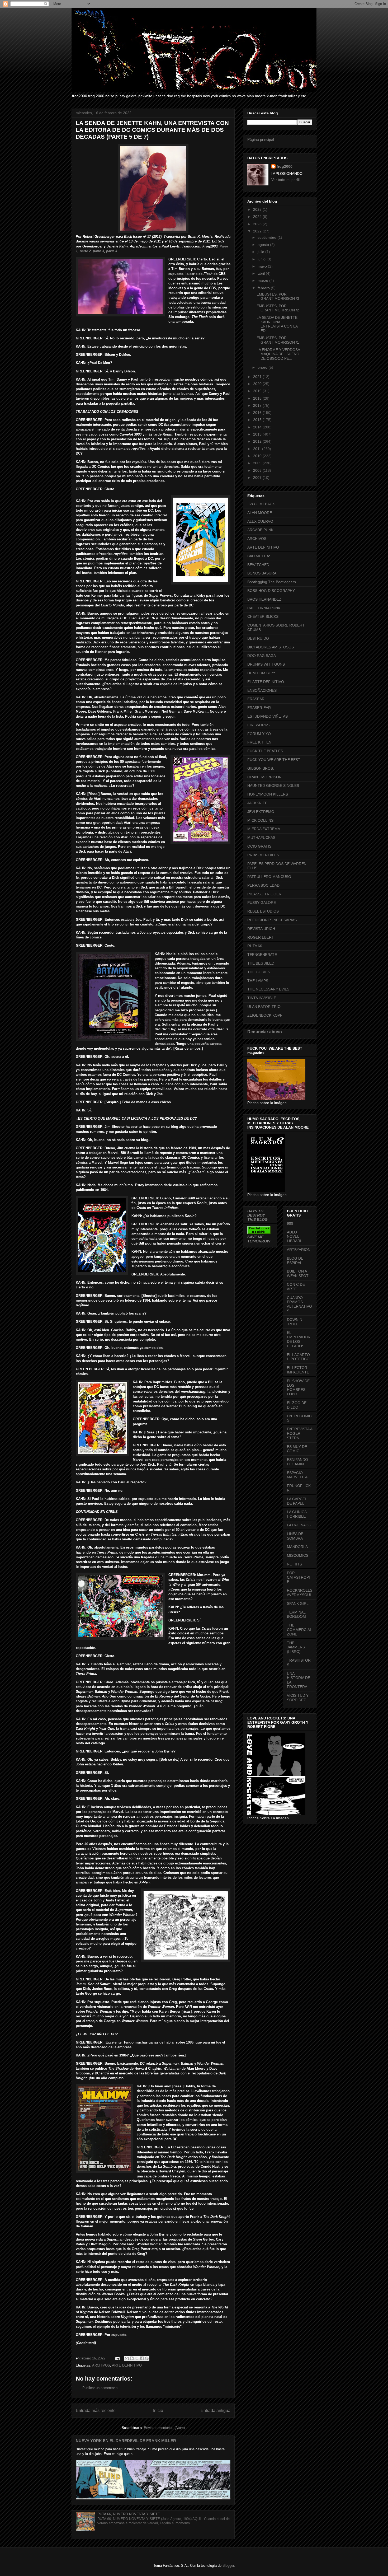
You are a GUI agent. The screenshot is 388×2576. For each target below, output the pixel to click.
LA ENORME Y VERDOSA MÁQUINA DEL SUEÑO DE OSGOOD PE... (278, 354)
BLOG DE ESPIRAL (295, 1261)
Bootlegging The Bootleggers (272, 582)
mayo (263, 266)
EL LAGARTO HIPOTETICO (298, 1357)
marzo (263, 280)
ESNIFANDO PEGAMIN (297, 1462)
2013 (258, 434)
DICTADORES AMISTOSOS (271, 647)
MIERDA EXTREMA (264, 829)
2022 (258, 231)
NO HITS (294, 1564)
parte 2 (85, 251)
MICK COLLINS (260, 820)
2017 (258, 405)
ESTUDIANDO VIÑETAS (268, 716)
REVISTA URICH (261, 929)
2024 (258, 217)
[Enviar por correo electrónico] (127, 2358)
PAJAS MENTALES (263, 855)
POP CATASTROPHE (299, 1577)
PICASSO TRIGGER (264, 894)
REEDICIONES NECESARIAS (272, 920)
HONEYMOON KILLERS (268, 794)
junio (262, 259)
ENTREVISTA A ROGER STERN (300, 1433)
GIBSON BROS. (261, 768)
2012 (258, 441)
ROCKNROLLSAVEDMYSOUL (300, 1593)
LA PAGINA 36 (299, 1525)
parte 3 (98, 251)
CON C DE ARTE (296, 1287)
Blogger (228, 2566)
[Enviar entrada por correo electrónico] (117, 2358)
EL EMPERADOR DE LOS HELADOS (299, 1339)
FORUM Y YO (259, 734)
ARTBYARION (299, 1250)
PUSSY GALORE (262, 903)
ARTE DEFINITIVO (127, 2365)
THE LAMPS (258, 981)
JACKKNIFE (257, 803)
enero (263, 367)
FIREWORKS (258, 725)
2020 (258, 384)
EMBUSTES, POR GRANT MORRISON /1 (278, 340)
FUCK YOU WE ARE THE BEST (274, 760)
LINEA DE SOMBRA (295, 1536)
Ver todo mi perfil (285, 180)
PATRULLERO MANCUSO (269, 877)
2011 (258, 449)
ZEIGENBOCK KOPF (265, 1015)
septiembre (268, 237)
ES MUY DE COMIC (297, 1449)
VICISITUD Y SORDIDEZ (298, 1698)
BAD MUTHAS (259, 556)
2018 (258, 398)
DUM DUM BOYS (262, 673)
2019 (258, 391)
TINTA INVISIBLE (262, 998)
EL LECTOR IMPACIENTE (298, 1370)
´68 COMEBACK (261, 504)
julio (261, 252)
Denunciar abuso (265, 1032)
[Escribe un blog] (132, 2358)
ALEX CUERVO (260, 521)
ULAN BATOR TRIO (264, 1007)
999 (290, 1223)
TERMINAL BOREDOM (296, 1614)
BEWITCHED (258, 565)
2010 (258, 456)
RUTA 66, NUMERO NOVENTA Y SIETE (129, 2514)
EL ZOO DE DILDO (297, 1405)
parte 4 (112, 251)
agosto (264, 245)
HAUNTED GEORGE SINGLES (273, 786)
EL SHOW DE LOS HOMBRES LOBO (298, 1387)
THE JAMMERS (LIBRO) (296, 1647)
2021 (258, 377)
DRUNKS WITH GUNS (266, 664)
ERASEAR (256, 699)
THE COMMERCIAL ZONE (299, 1630)
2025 (258, 209)
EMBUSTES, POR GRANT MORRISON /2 (278, 308)
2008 (258, 470)
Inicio (158, 2411)
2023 (258, 224)
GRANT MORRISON (264, 777)
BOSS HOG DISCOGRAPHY (271, 591)
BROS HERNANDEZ (264, 599)
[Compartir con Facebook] (142, 2358)
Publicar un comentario (100, 2388)
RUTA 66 (255, 946)
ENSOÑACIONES (262, 690)
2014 (258, 427)
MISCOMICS (298, 1555)
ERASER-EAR (259, 708)
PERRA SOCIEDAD (263, 885)
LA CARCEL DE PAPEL (297, 1501)
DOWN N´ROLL (295, 1322)
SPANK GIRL (298, 1603)
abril (262, 273)
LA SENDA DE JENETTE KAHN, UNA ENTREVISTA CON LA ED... (277, 324)
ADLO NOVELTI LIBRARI (295, 1237)
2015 (258, 420)
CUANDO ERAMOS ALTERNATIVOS (299, 1304)
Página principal (261, 139)
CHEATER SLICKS (263, 616)
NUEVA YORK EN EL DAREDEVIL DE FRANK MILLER (126, 2441)
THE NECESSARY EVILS (268, 989)
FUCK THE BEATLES (265, 751)
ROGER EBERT (261, 937)
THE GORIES (259, 972)
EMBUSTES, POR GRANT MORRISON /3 (278, 296)
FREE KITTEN (259, 742)
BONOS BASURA (262, 573)
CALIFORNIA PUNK (264, 608)
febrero (264, 288)
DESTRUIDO (258, 638)
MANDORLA (297, 1547)
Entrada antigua (216, 2411)
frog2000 (285, 166)
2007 (258, 478)
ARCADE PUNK (260, 530)
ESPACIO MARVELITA (297, 1475)
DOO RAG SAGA (262, 656)
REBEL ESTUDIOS (263, 911)
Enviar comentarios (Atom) (164, 2428)
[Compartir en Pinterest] (147, 2358)
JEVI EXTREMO (261, 812)
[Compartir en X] (137, 2358)
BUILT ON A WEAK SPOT (298, 1273)
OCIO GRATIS (259, 846)
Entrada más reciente (96, 2411)
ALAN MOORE (260, 513)
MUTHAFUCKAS (261, 838)
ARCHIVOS (101, 2365)
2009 (258, 463)
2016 (258, 413)
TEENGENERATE (262, 955)
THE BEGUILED (261, 963)
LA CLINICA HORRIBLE (297, 1514)
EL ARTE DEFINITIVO (266, 682)
